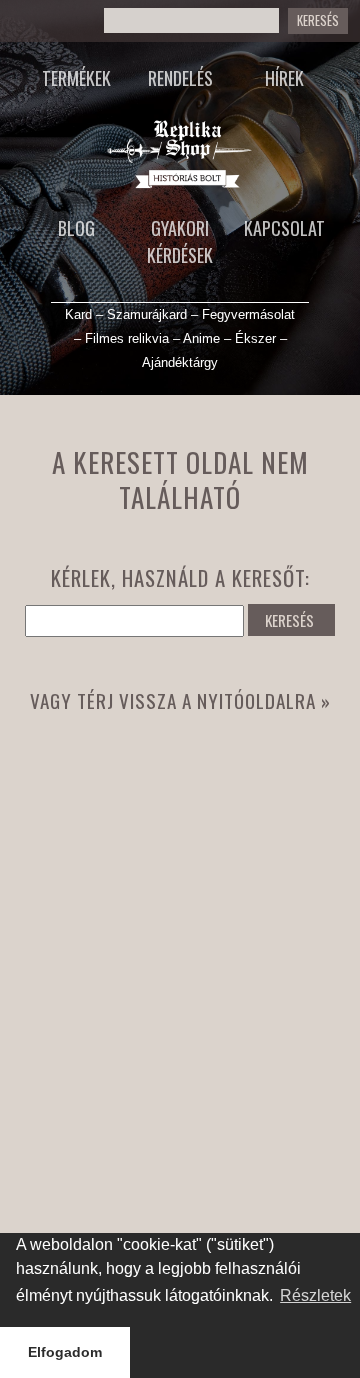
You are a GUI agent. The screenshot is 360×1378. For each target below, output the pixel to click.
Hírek (284, 78)
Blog (76, 228)
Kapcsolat (284, 228)
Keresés (318, 20)
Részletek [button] (315, 1295)
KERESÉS (289, 620)
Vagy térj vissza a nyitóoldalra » (180, 700)
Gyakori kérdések (180, 241)
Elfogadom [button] (65, 1352)
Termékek (76, 78)
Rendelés (180, 78)
